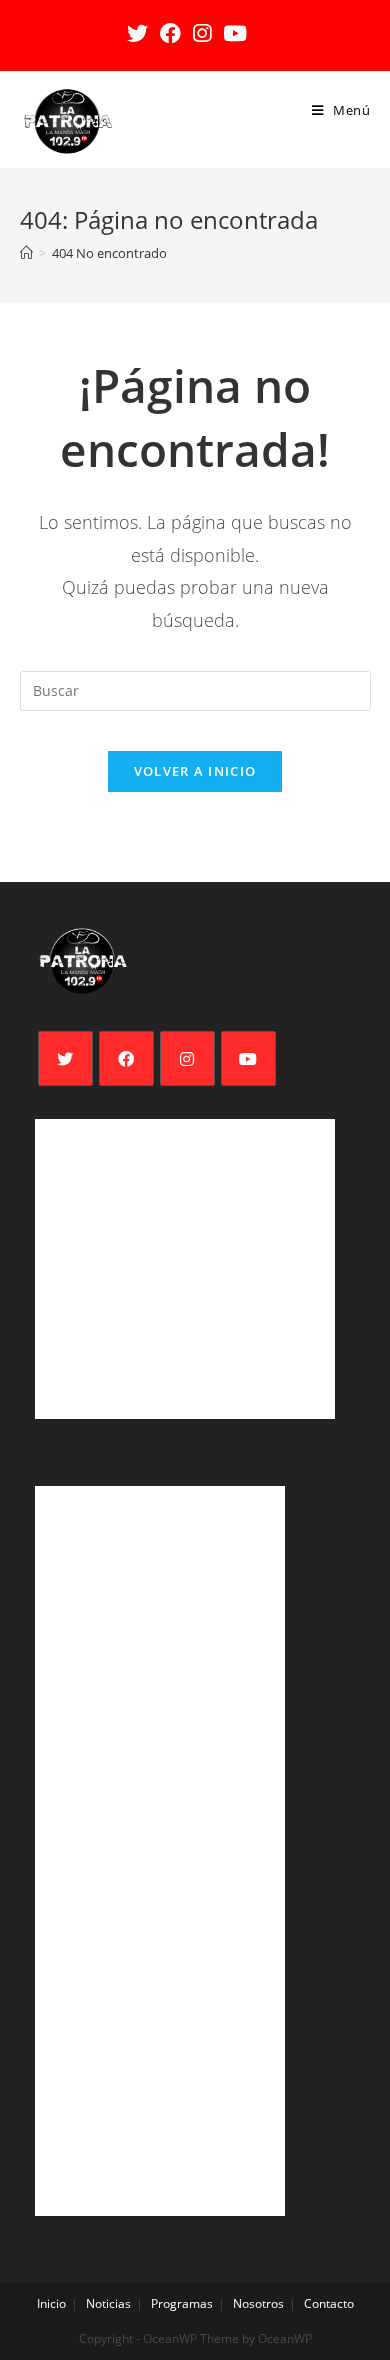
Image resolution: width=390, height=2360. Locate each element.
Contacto (329, 2303)
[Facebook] (126, 1058)
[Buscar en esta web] (195, 689)
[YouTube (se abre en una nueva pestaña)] (235, 33)
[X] (65, 1058)
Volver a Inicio (195, 771)
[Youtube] (248, 1058)
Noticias (108, 2303)
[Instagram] (187, 1058)
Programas (182, 2303)
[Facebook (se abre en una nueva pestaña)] (170, 33)
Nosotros (258, 2303)
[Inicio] (26, 253)
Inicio (51, 2303)
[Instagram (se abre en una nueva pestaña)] (202, 33)
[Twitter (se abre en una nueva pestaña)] (140, 33)
